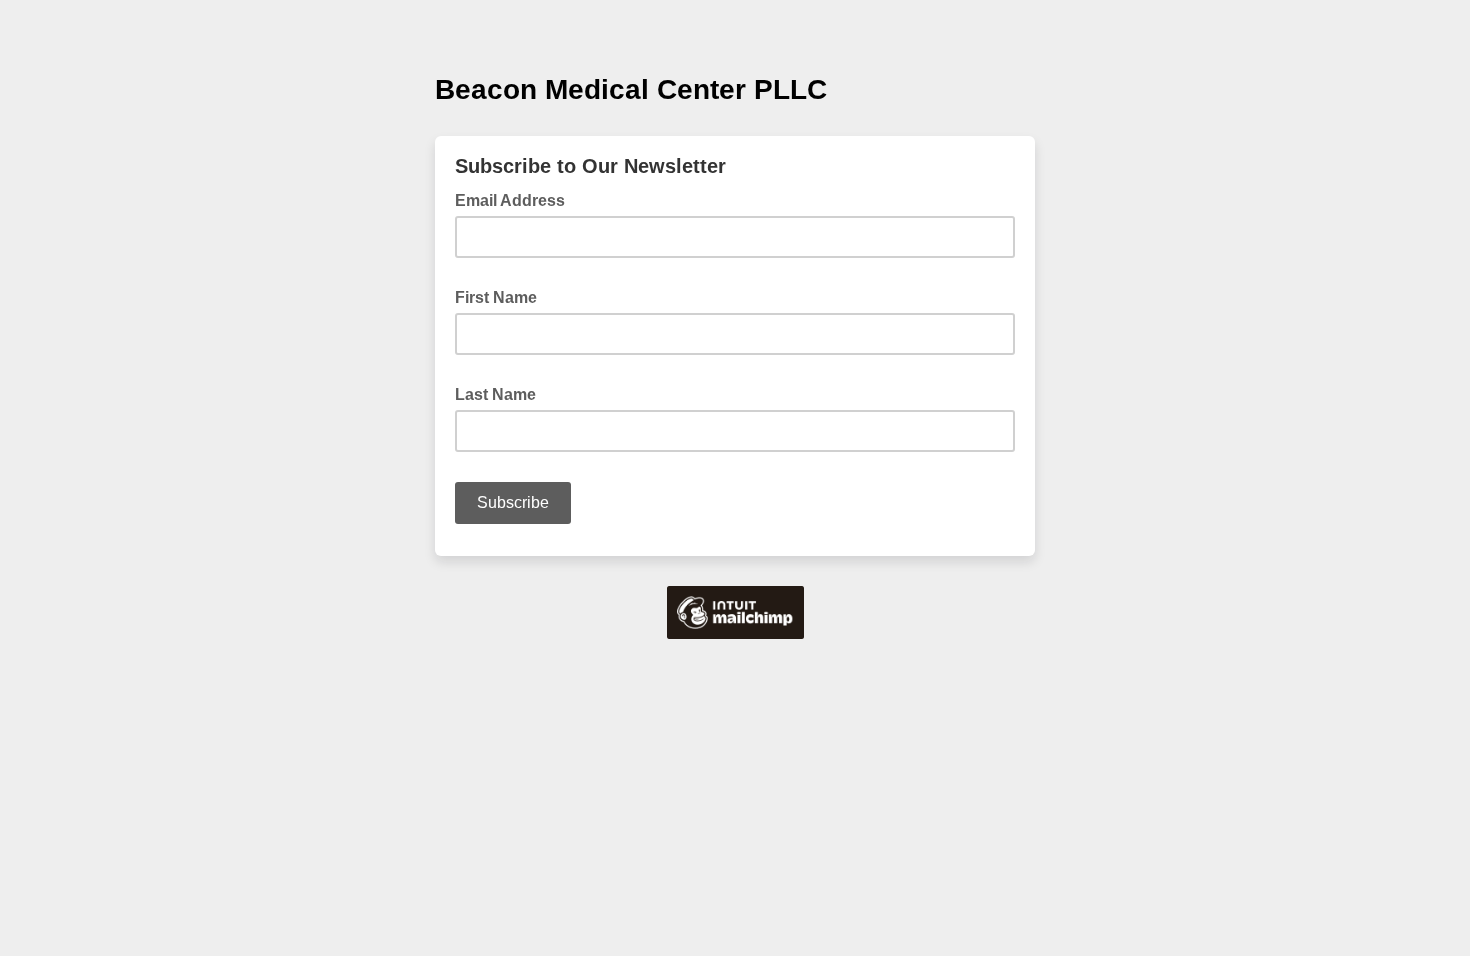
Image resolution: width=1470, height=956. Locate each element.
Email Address (516, 199)
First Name (502, 296)
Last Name (501, 393)
